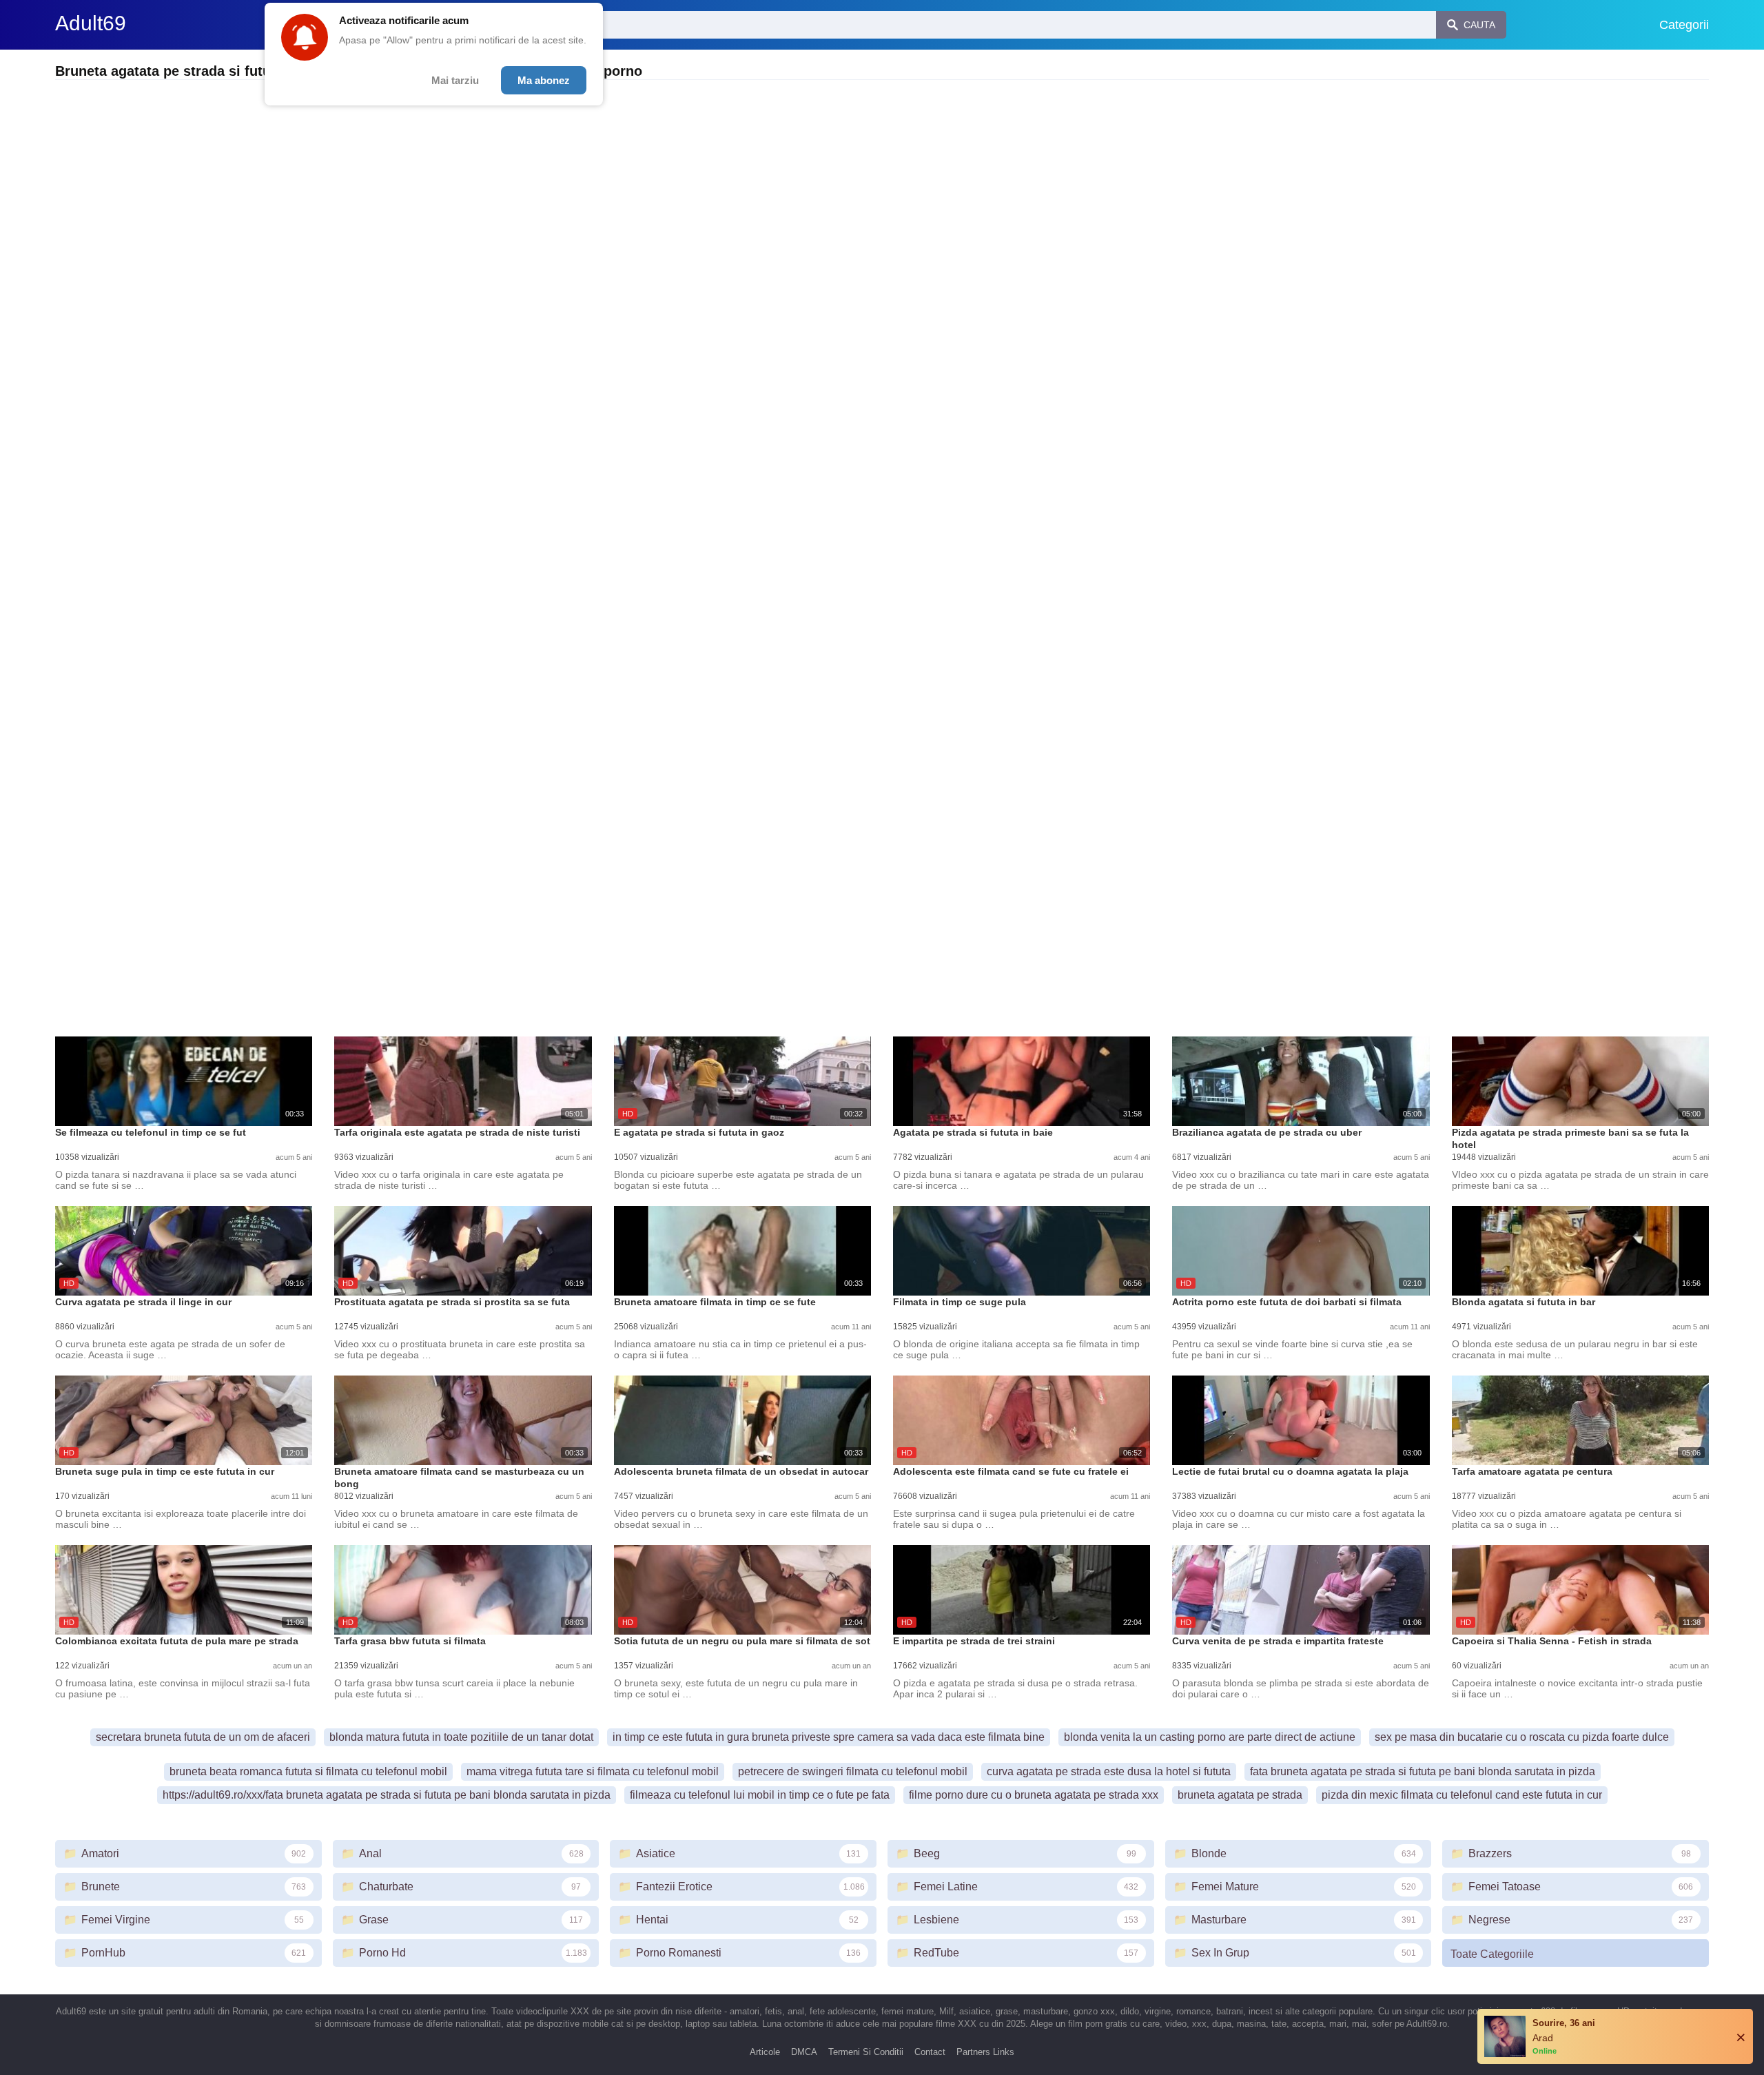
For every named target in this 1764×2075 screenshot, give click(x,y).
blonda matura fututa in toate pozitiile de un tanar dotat (461, 1737)
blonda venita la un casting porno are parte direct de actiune (1210, 1737)
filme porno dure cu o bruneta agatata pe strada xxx (1034, 1795)
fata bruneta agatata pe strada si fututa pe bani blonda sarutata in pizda (1423, 1771)
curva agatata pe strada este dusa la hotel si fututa (1109, 1771)
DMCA (804, 2052)
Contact (930, 2052)
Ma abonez (544, 80)
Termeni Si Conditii (866, 2052)
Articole (765, 2052)
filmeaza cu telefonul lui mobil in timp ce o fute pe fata (760, 1795)
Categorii (1684, 25)
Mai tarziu (455, 80)
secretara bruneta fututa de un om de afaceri (203, 1737)
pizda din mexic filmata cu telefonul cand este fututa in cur (1462, 1795)
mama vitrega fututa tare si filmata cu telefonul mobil (593, 1771)
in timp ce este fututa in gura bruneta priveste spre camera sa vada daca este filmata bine (829, 1737)
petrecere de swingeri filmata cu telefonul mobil (853, 1771)
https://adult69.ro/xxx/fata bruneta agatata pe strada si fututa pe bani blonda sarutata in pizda (387, 1795)
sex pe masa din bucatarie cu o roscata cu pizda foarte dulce (1522, 1737)
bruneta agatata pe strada (1240, 1795)
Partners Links (985, 2052)
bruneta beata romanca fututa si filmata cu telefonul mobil (308, 1771)
